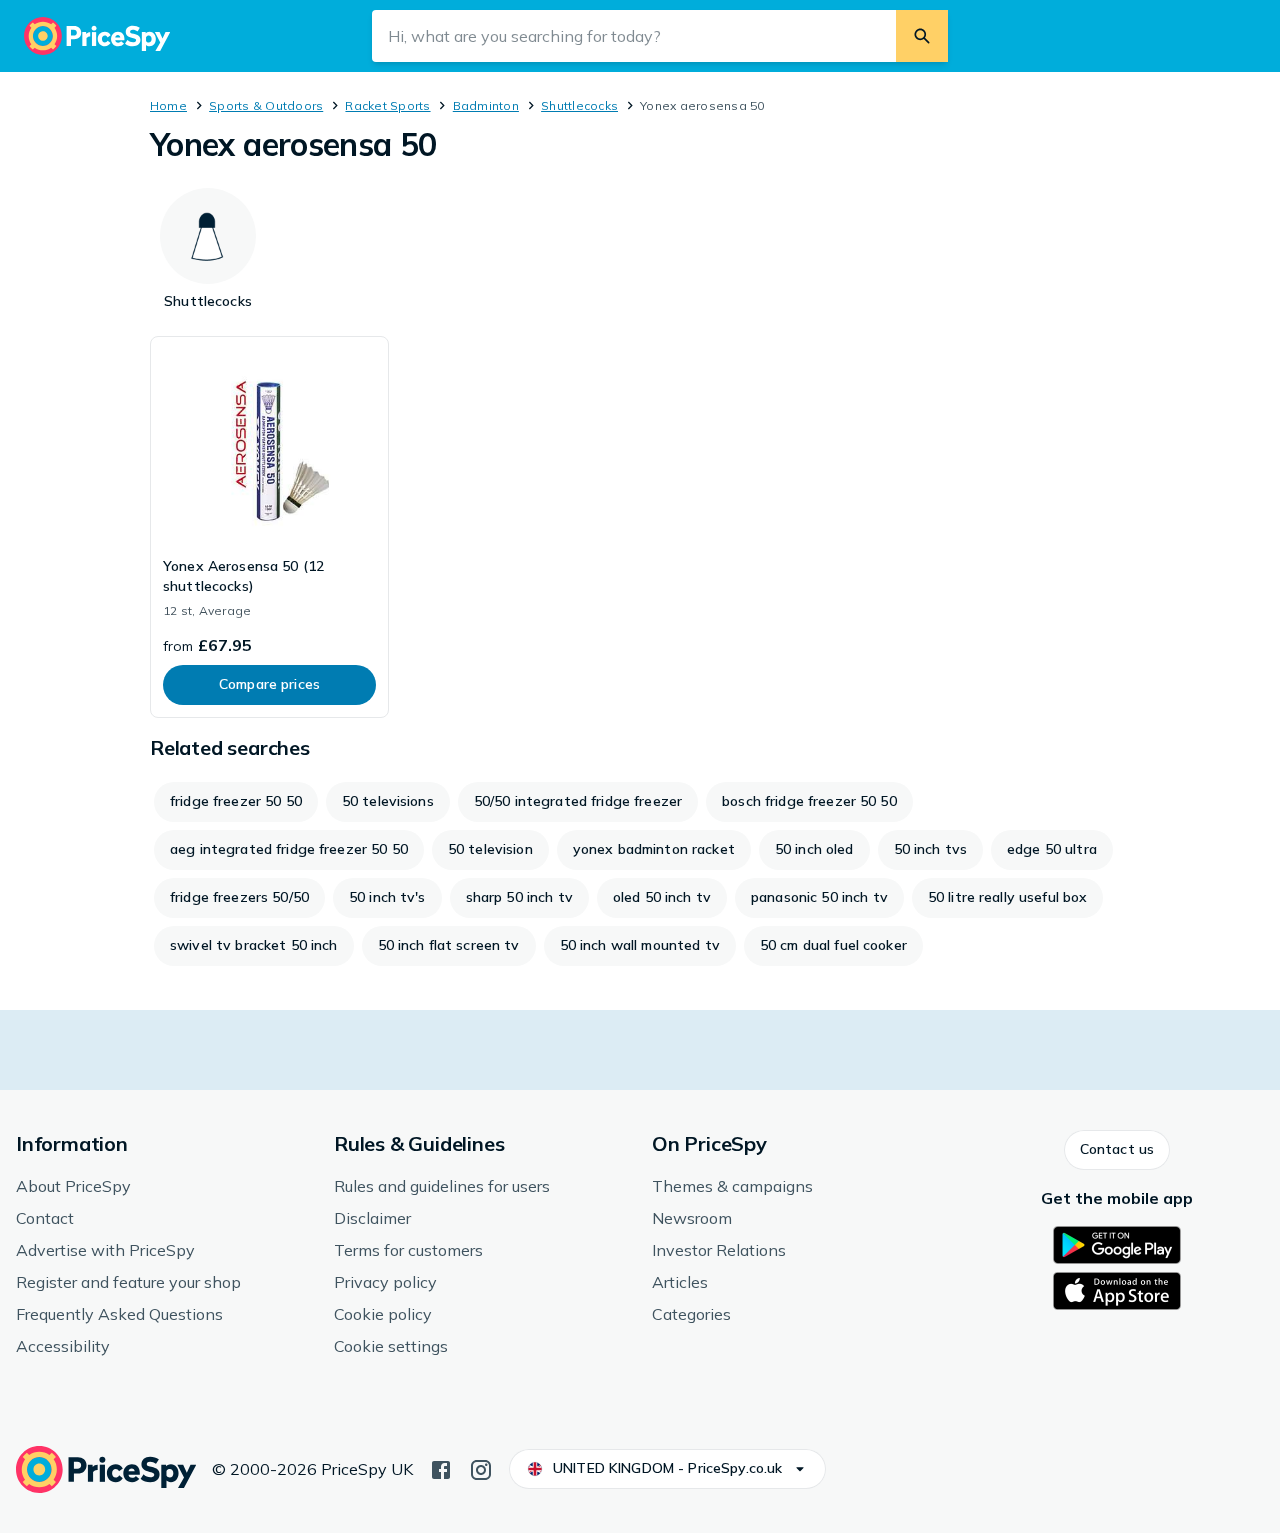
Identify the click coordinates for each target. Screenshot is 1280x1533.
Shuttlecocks (579, 105)
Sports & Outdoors (266, 105)
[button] (1117, 1150)
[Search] (922, 36)
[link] (269, 527)
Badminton (486, 105)
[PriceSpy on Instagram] (481, 1468)
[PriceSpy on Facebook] (441, 1468)
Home (168, 105)
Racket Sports (387, 105)
